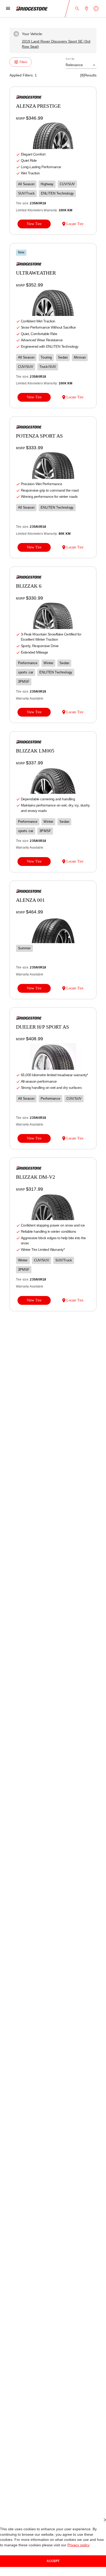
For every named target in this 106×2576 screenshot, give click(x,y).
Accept (53, 2561)
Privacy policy (58, 2545)
